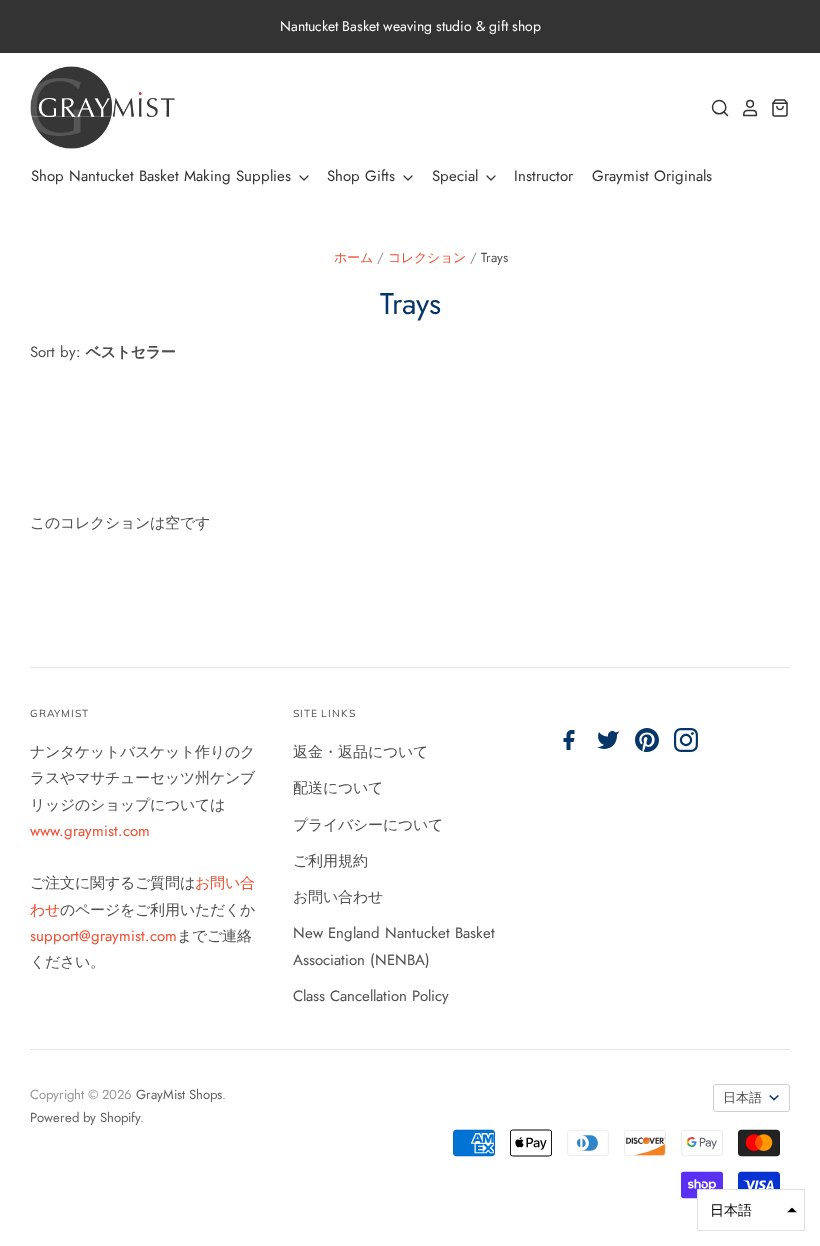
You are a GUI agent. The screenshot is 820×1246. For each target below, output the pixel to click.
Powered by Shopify (85, 1117)
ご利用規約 (330, 861)
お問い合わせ (338, 897)
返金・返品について (360, 752)
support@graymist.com (103, 936)
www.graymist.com (90, 831)
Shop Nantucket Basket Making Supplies (163, 176)
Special (457, 176)
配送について (338, 788)
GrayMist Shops (179, 1094)
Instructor (543, 176)
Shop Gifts (363, 176)
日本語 (742, 1097)
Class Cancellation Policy (371, 996)
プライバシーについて (368, 825)
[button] (751, 1210)
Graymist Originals (652, 176)
